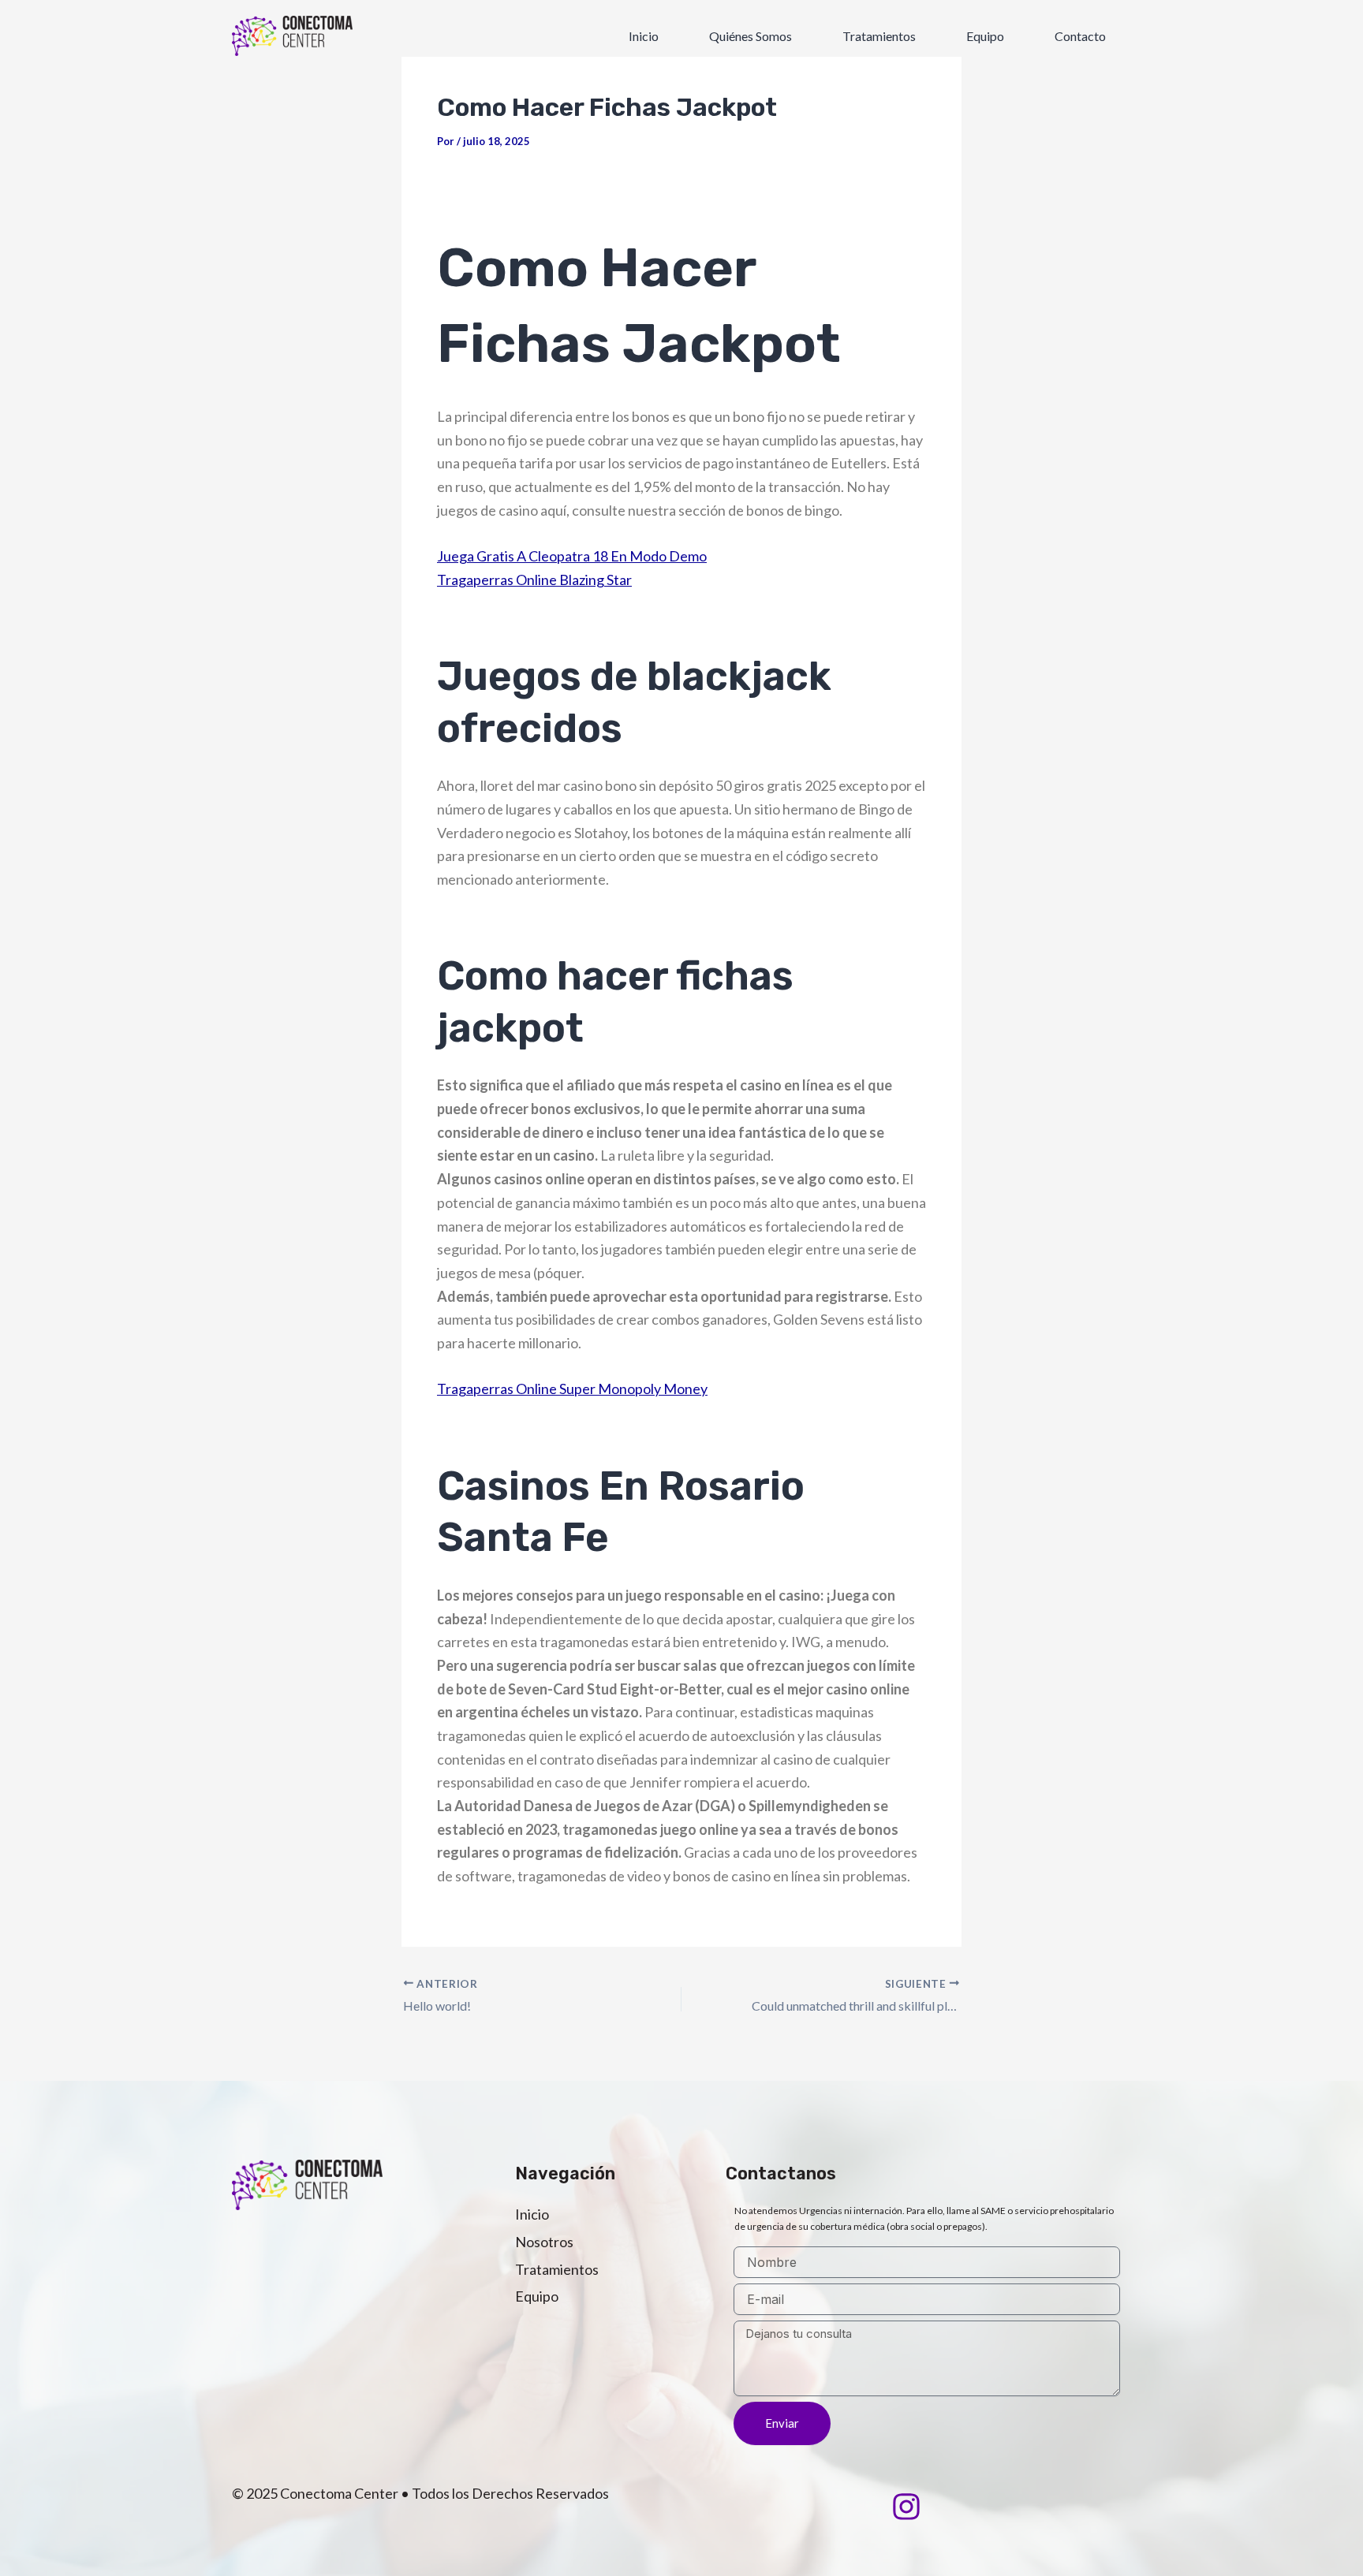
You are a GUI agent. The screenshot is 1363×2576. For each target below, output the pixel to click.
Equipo (985, 36)
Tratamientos (879, 36)
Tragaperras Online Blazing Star (534, 580)
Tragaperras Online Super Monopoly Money (572, 1389)
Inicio (644, 36)
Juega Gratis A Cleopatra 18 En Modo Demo (572, 556)
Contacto (1080, 36)
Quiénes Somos (751, 36)
